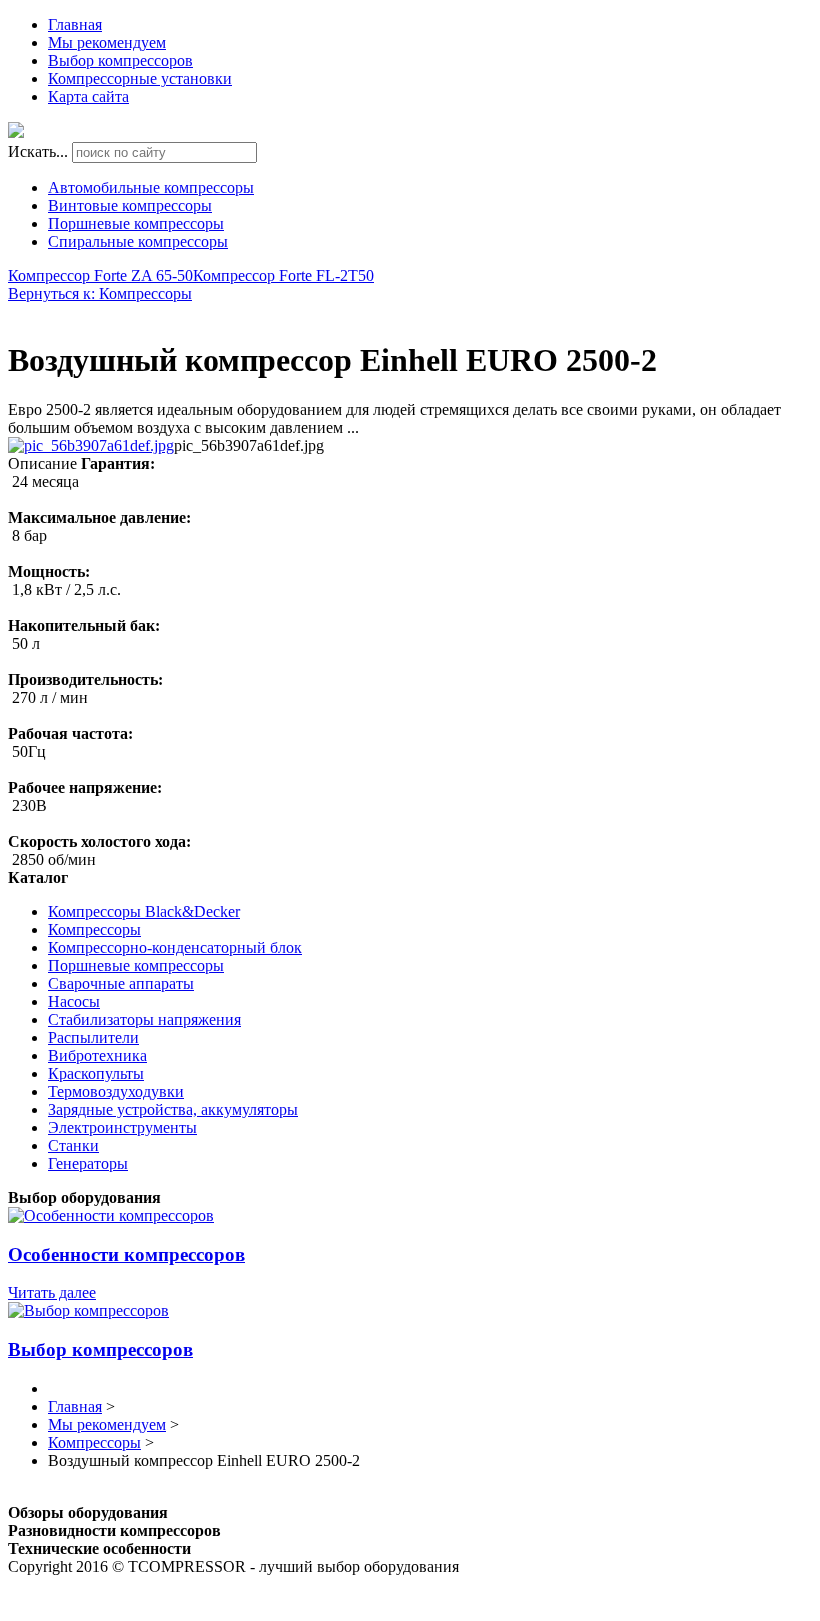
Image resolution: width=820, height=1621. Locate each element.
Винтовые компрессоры (130, 205)
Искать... (38, 151)
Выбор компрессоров (120, 60)
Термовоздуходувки (116, 1091)
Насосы (74, 1001)
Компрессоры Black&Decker (144, 911)
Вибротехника (97, 1055)
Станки (73, 1145)
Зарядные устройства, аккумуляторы (173, 1109)
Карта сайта (88, 96)
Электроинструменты (122, 1127)
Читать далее (52, 1292)
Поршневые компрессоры (136, 223)
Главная (75, 24)
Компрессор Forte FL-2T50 (283, 275)
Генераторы (88, 1163)
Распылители (93, 1037)
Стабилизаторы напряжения (144, 1019)
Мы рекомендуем (107, 42)
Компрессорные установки (140, 78)
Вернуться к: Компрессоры (100, 293)
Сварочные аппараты (121, 983)
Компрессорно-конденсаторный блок (175, 947)
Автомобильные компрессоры (151, 187)
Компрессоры (94, 929)
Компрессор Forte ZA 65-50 (100, 275)
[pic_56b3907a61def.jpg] (91, 445)
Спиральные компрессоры (138, 241)
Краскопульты (96, 1073)
